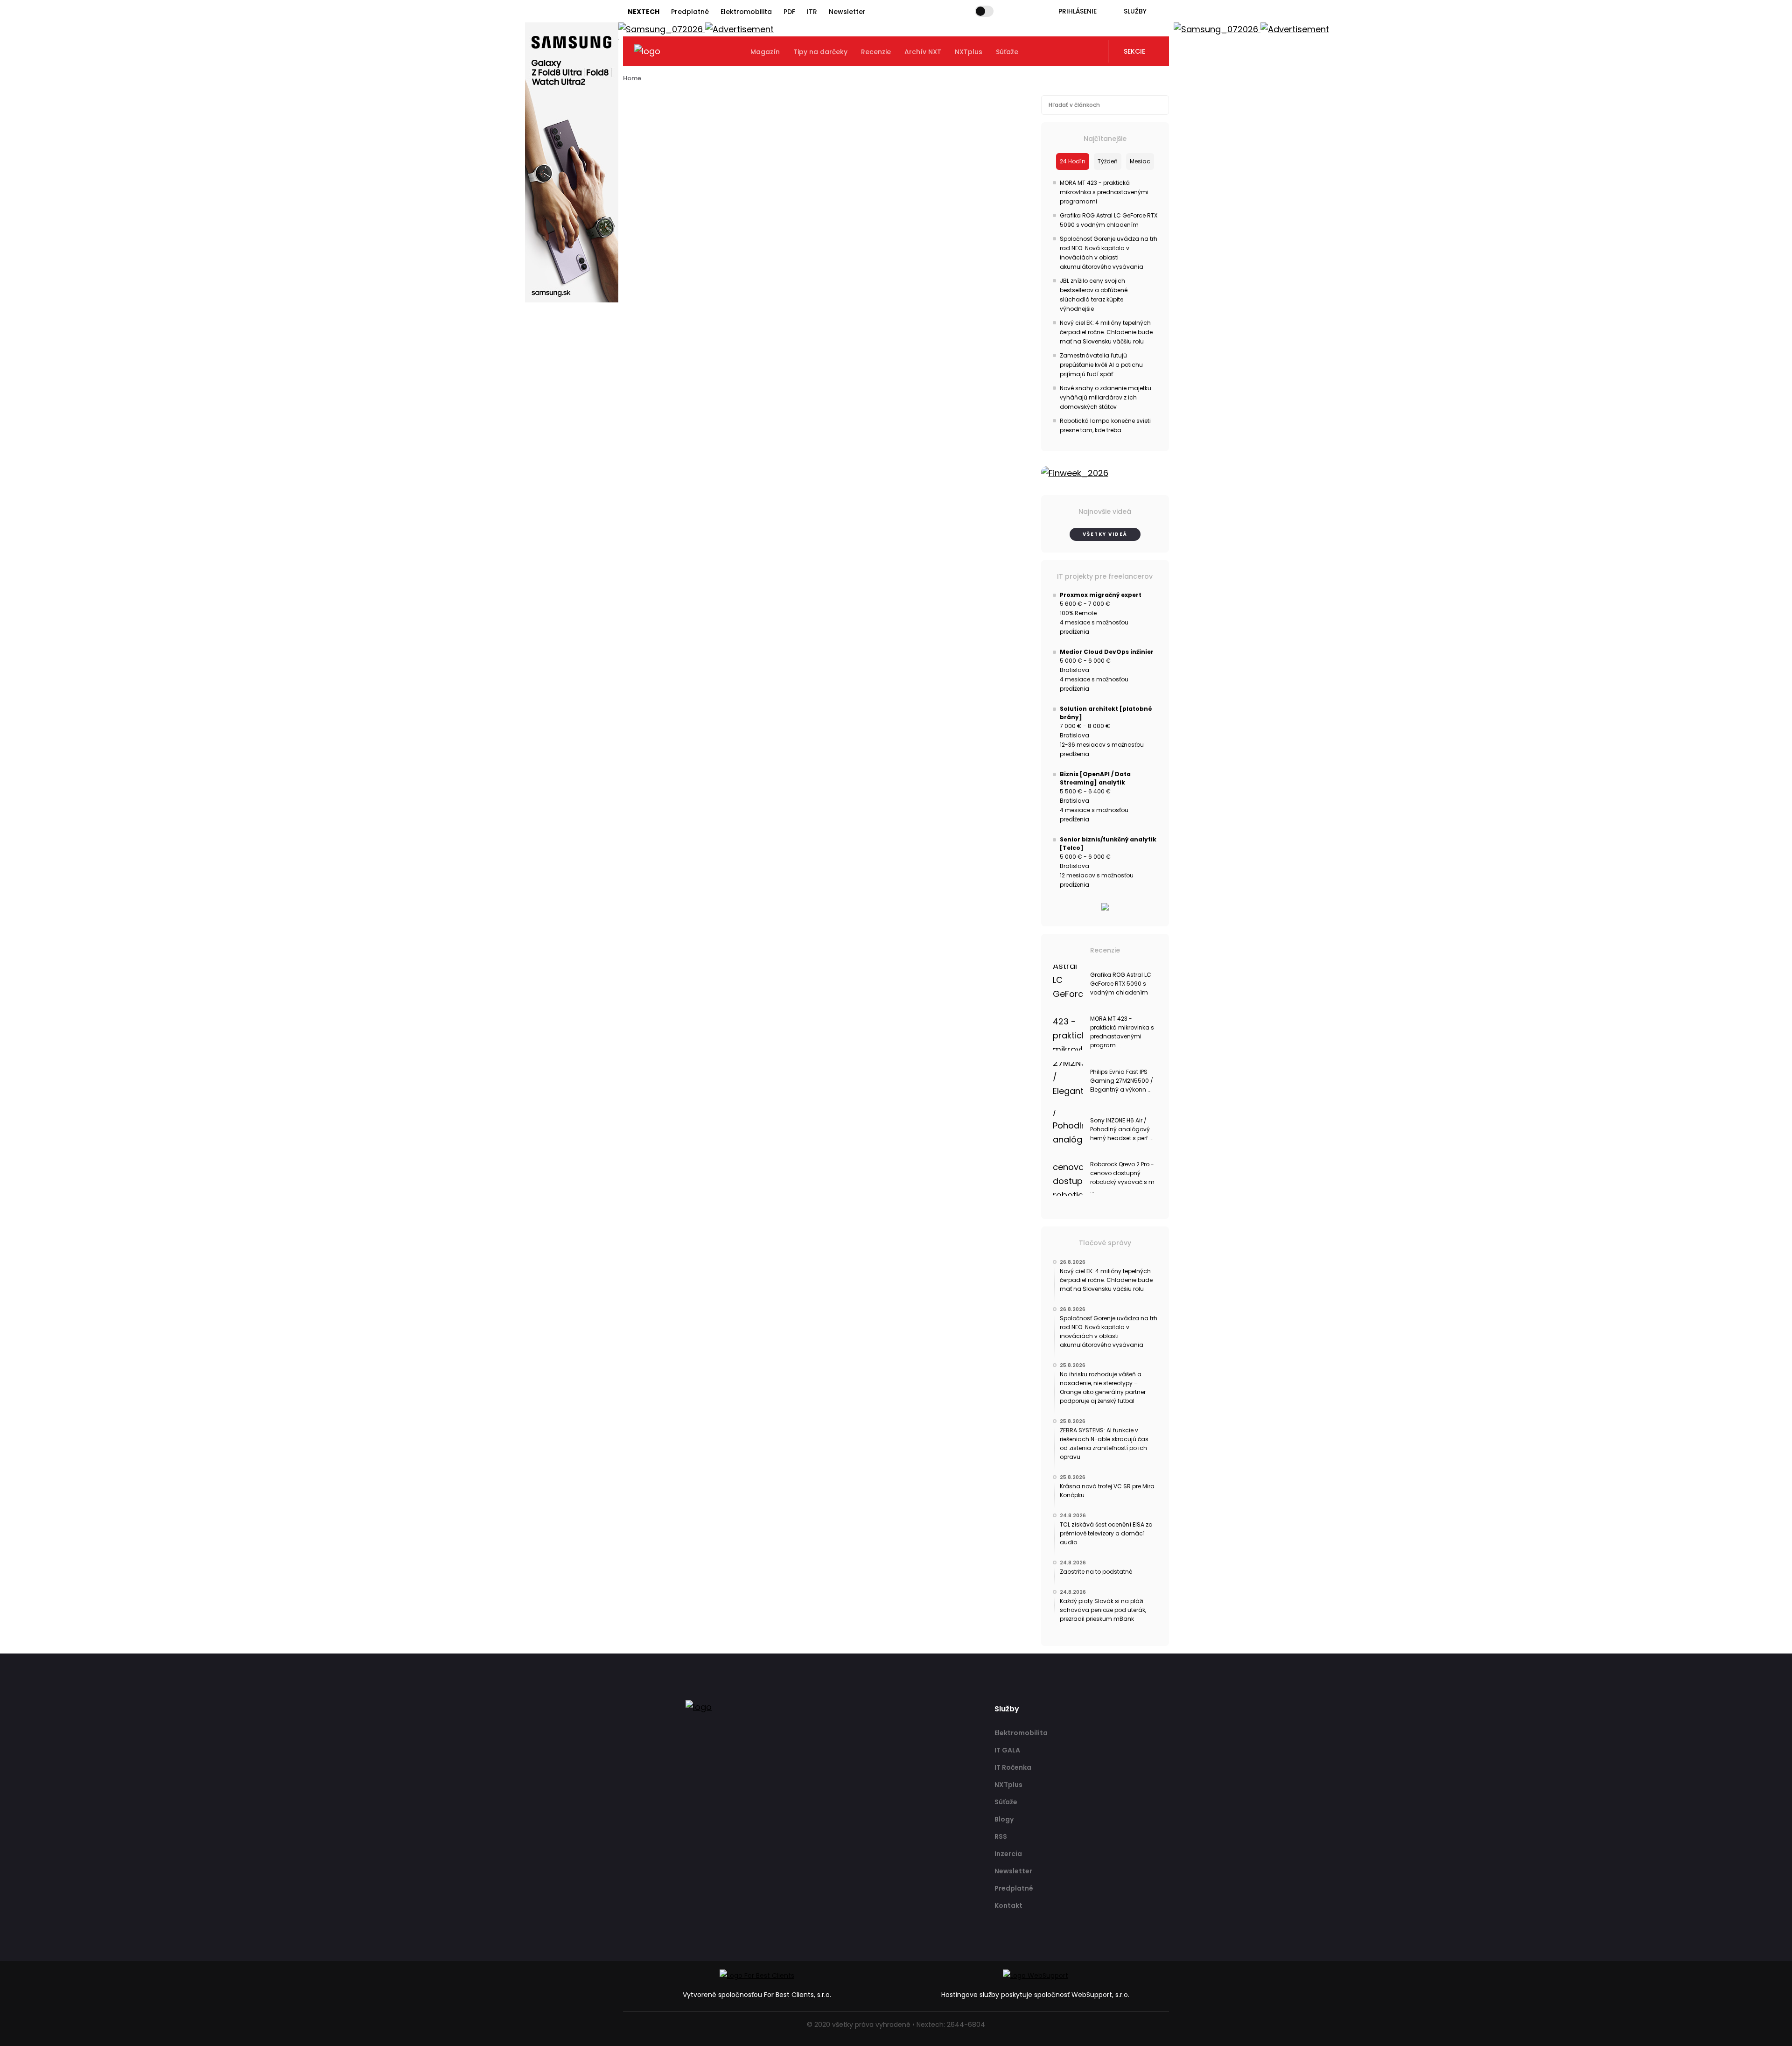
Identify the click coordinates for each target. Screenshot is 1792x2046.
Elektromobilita (746, 12)
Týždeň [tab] (1108, 161)
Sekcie (1134, 51)
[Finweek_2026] (1105, 473)
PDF (789, 12)
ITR (812, 12)
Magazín (765, 52)
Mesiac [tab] (1140, 161)
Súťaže (1007, 52)
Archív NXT (923, 52)
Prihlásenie (1078, 11)
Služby (1135, 11)
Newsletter (847, 12)
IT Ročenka (1013, 1767)
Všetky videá (1105, 534)
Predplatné (690, 12)
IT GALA (1007, 1750)
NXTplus (969, 52)
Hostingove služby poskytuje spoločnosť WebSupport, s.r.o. (1035, 1995)
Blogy (1004, 1819)
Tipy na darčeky (820, 52)
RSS (1001, 1836)
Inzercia (1008, 1854)
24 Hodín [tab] (1073, 161)
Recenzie (876, 52)
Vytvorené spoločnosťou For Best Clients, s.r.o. (757, 1995)
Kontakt (1008, 1906)
